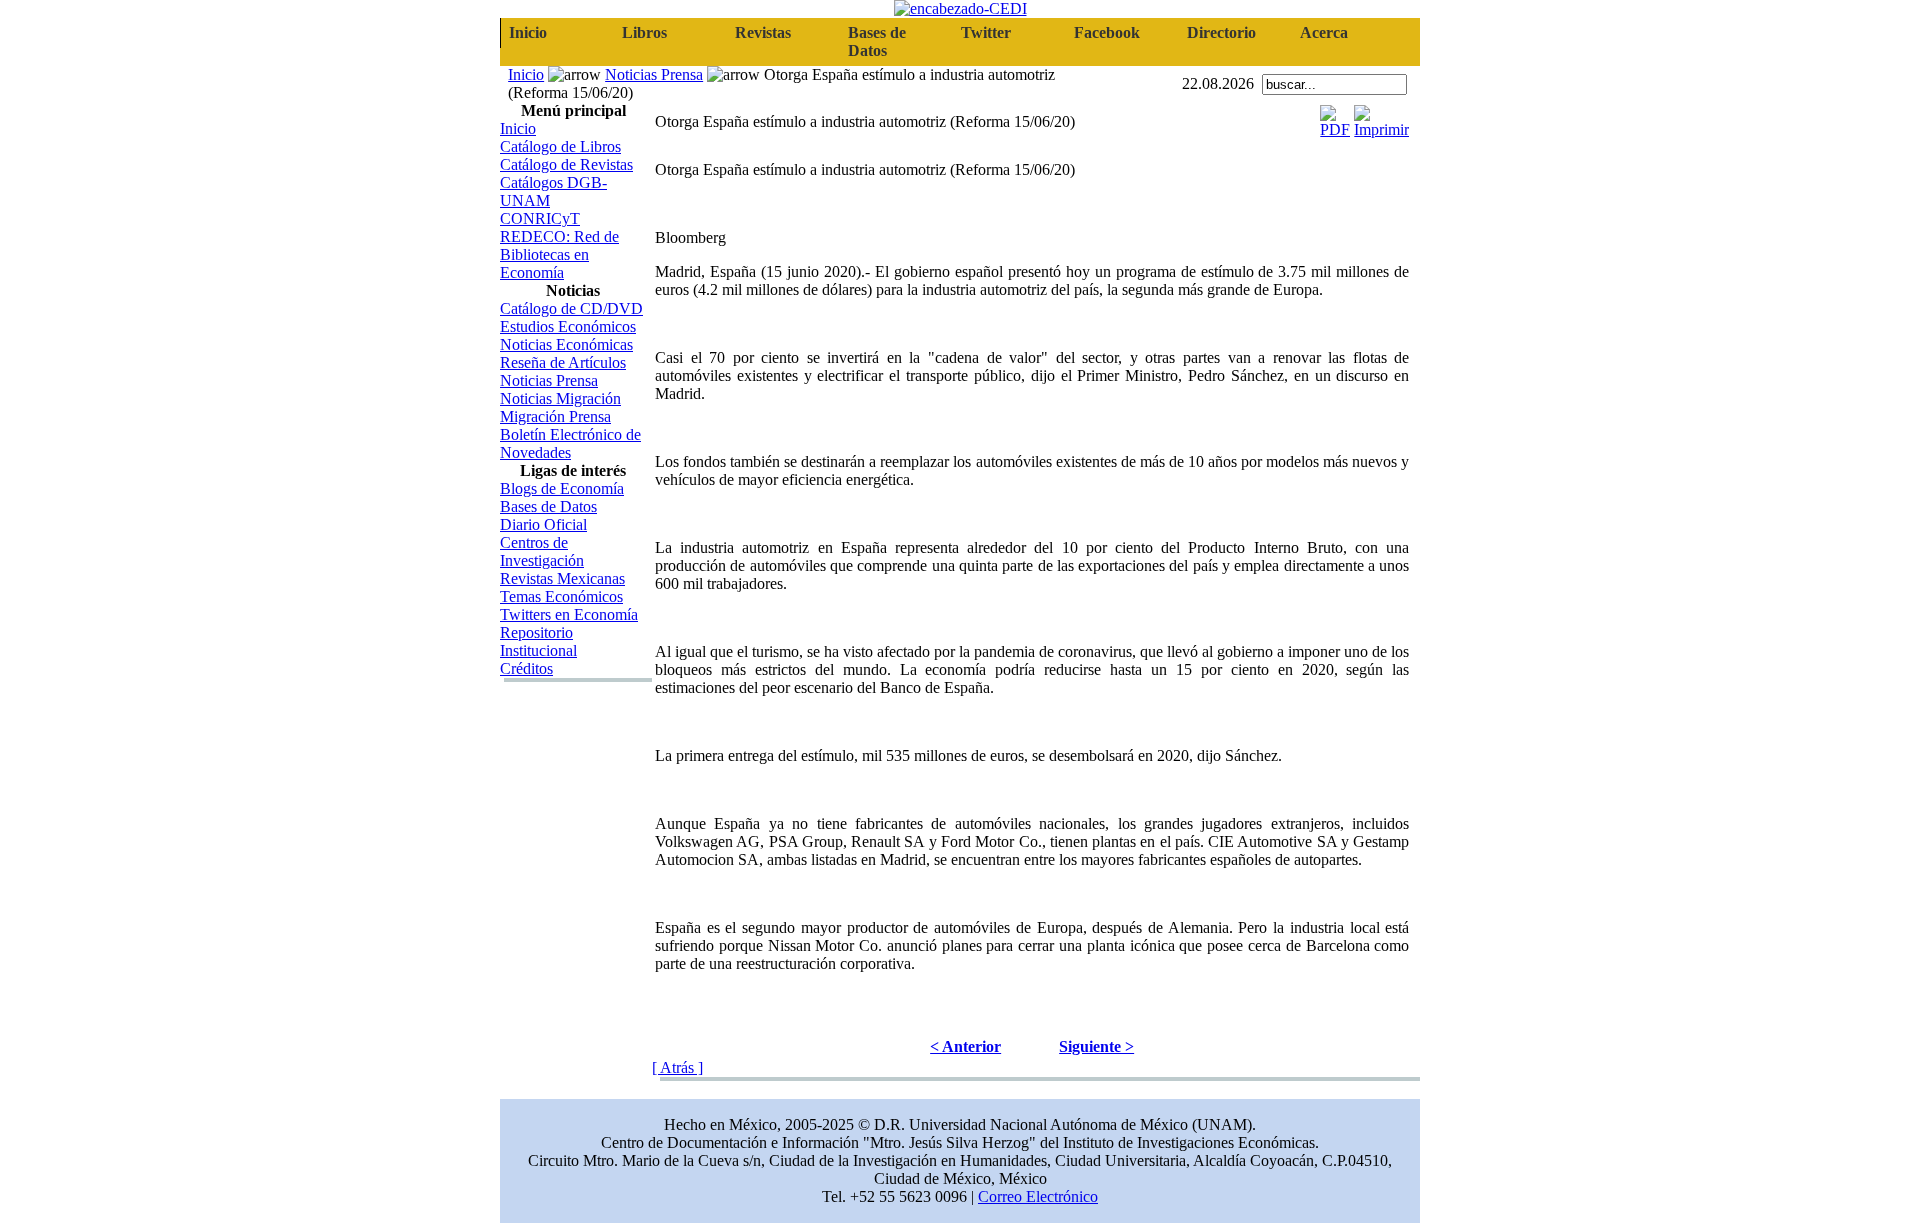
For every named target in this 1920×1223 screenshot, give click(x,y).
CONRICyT (540, 218)
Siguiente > (1096, 1046)
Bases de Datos (548, 506)
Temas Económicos (561, 596)
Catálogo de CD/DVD (571, 308)
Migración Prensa (555, 416)
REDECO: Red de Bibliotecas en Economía (559, 254)
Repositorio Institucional (538, 641)
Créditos (526, 668)
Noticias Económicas (566, 344)
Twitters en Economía (569, 614)
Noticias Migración (560, 398)
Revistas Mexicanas (562, 578)
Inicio (526, 74)
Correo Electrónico (1038, 1196)
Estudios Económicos (568, 326)
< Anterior (965, 1046)
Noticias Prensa (654, 74)
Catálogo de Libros (560, 146)
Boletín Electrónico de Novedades (570, 443)
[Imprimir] (1381, 116)
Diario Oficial (543, 524)
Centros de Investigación (542, 551)
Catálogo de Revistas (566, 164)
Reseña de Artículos (563, 362)
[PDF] (1335, 116)
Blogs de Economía (562, 488)
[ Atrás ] (677, 1067)
